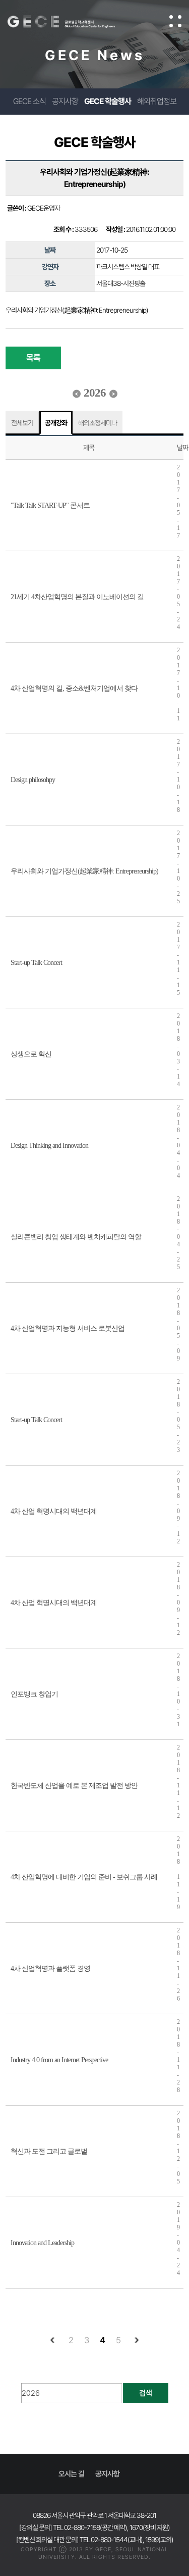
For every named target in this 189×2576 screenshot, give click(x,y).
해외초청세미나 (98, 423)
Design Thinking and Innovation (49, 1146)
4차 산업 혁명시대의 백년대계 (54, 1511)
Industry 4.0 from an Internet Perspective (59, 2060)
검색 (146, 2393)
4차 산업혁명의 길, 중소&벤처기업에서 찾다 (74, 688)
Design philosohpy (33, 780)
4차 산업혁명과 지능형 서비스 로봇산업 (68, 1328)
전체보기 (22, 423)
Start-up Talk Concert (36, 963)
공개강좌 (56, 423)
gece (71, 22)
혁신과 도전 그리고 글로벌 (49, 2151)
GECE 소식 (29, 101)
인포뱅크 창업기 (34, 1694)
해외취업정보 (157, 101)
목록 (33, 358)
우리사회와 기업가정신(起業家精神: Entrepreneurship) (84, 871)
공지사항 (65, 101)
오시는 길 (71, 2474)
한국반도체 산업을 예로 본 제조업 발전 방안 (74, 1786)
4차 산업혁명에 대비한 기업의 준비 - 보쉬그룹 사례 (84, 1877)
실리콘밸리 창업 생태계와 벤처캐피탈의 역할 (76, 1237)
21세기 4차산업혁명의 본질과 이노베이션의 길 (77, 597)
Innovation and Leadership (42, 2243)
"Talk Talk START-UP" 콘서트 (50, 505)
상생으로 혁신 (31, 1054)
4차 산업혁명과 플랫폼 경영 (50, 1969)
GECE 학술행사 (108, 101)
